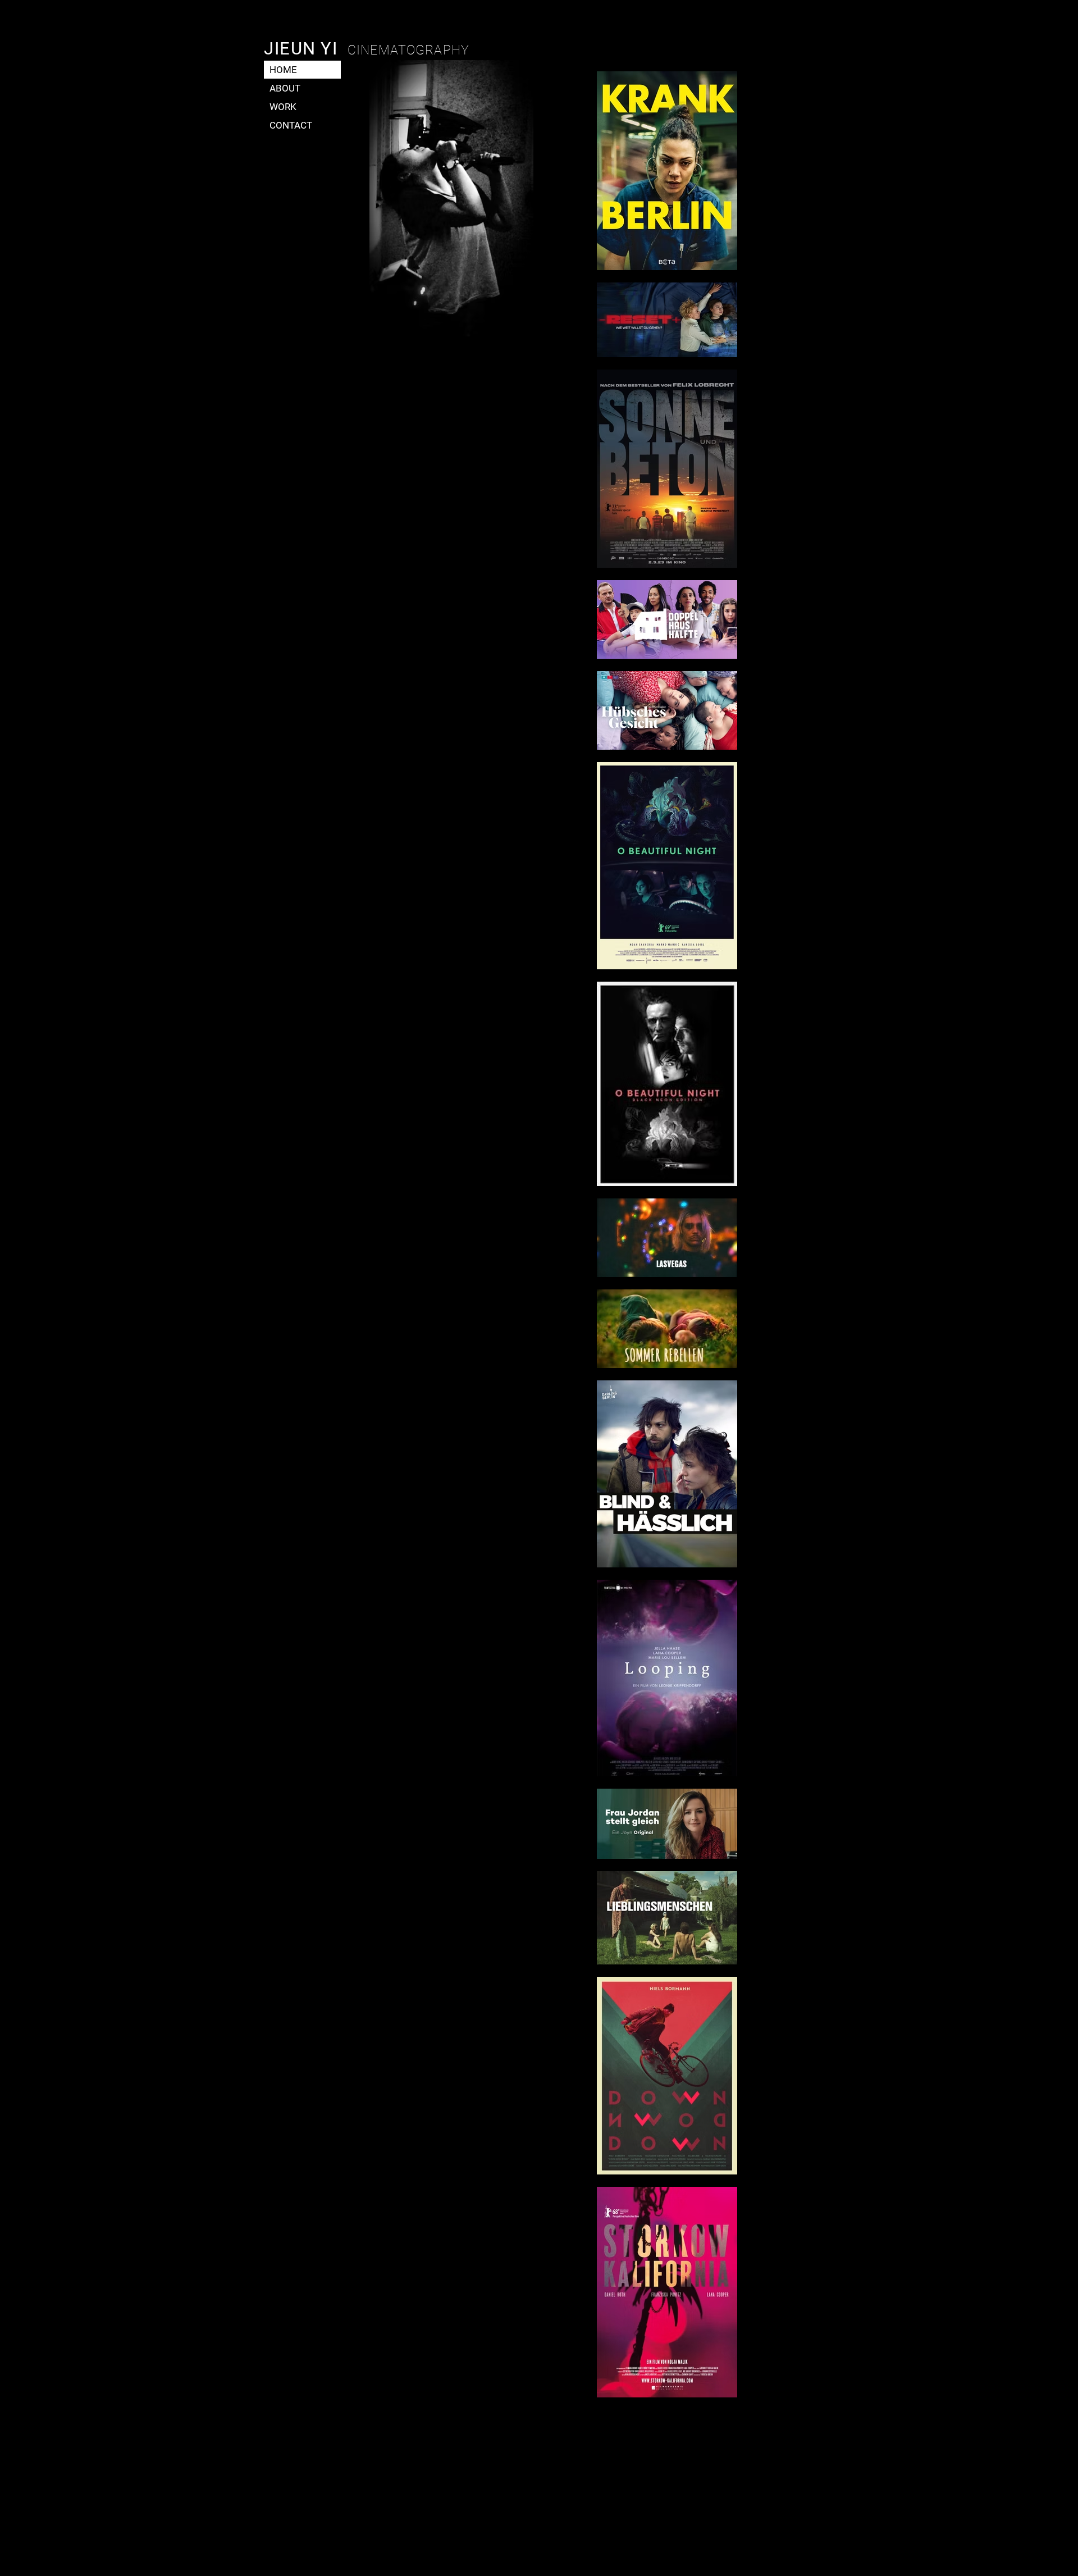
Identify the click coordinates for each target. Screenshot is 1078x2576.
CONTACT (291, 125)
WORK (283, 107)
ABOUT (285, 88)
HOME (283, 70)
